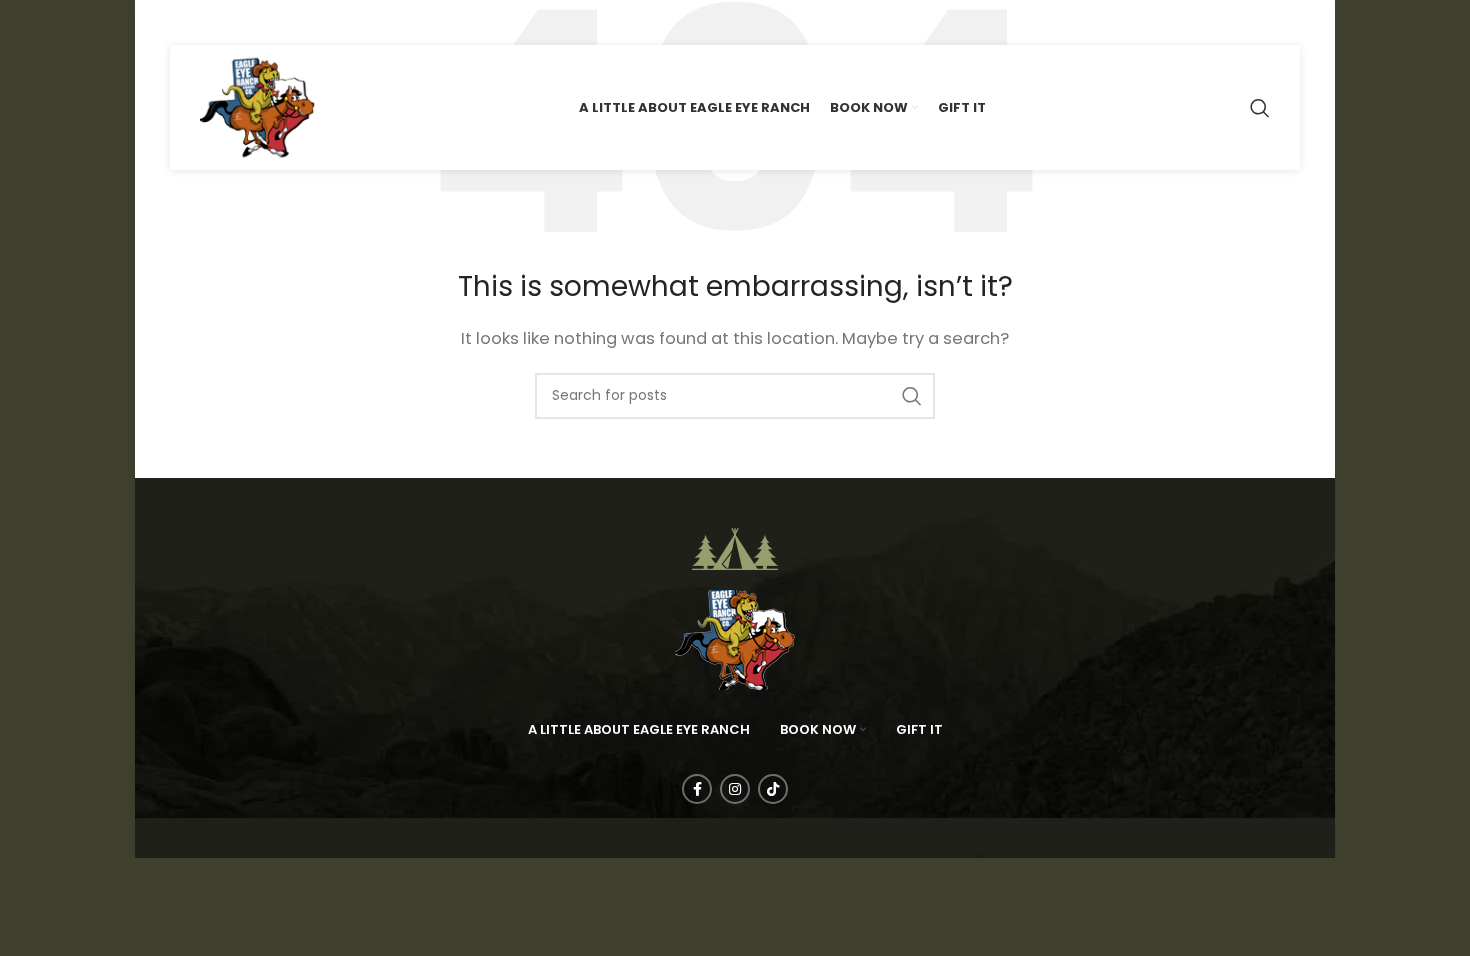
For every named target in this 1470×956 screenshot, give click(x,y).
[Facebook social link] (184, 22)
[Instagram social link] (216, 22)
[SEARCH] (912, 396)
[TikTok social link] (251, 22)
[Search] (1260, 108)
